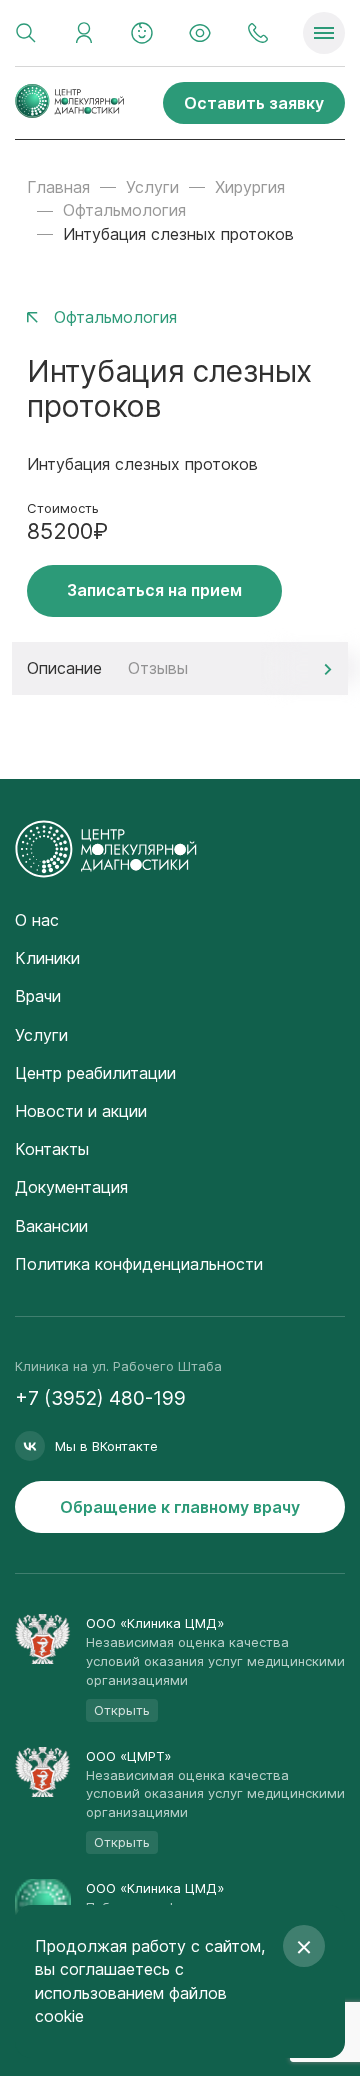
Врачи (38, 996)
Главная (58, 187)
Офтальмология (124, 210)
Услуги (152, 187)
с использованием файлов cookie (131, 1992)
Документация (71, 1187)
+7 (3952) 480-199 (100, 1398)
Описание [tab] (64, 668)
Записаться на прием (154, 590)
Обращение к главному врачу (180, 1507)
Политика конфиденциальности (139, 1264)
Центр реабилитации (95, 1073)
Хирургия (250, 187)
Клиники (47, 958)
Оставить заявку (254, 103)
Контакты (52, 1149)
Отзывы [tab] (158, 668)
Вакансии (51, 1226)
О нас (37, 920)
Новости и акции (81, 1111)
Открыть (122, 1710)
